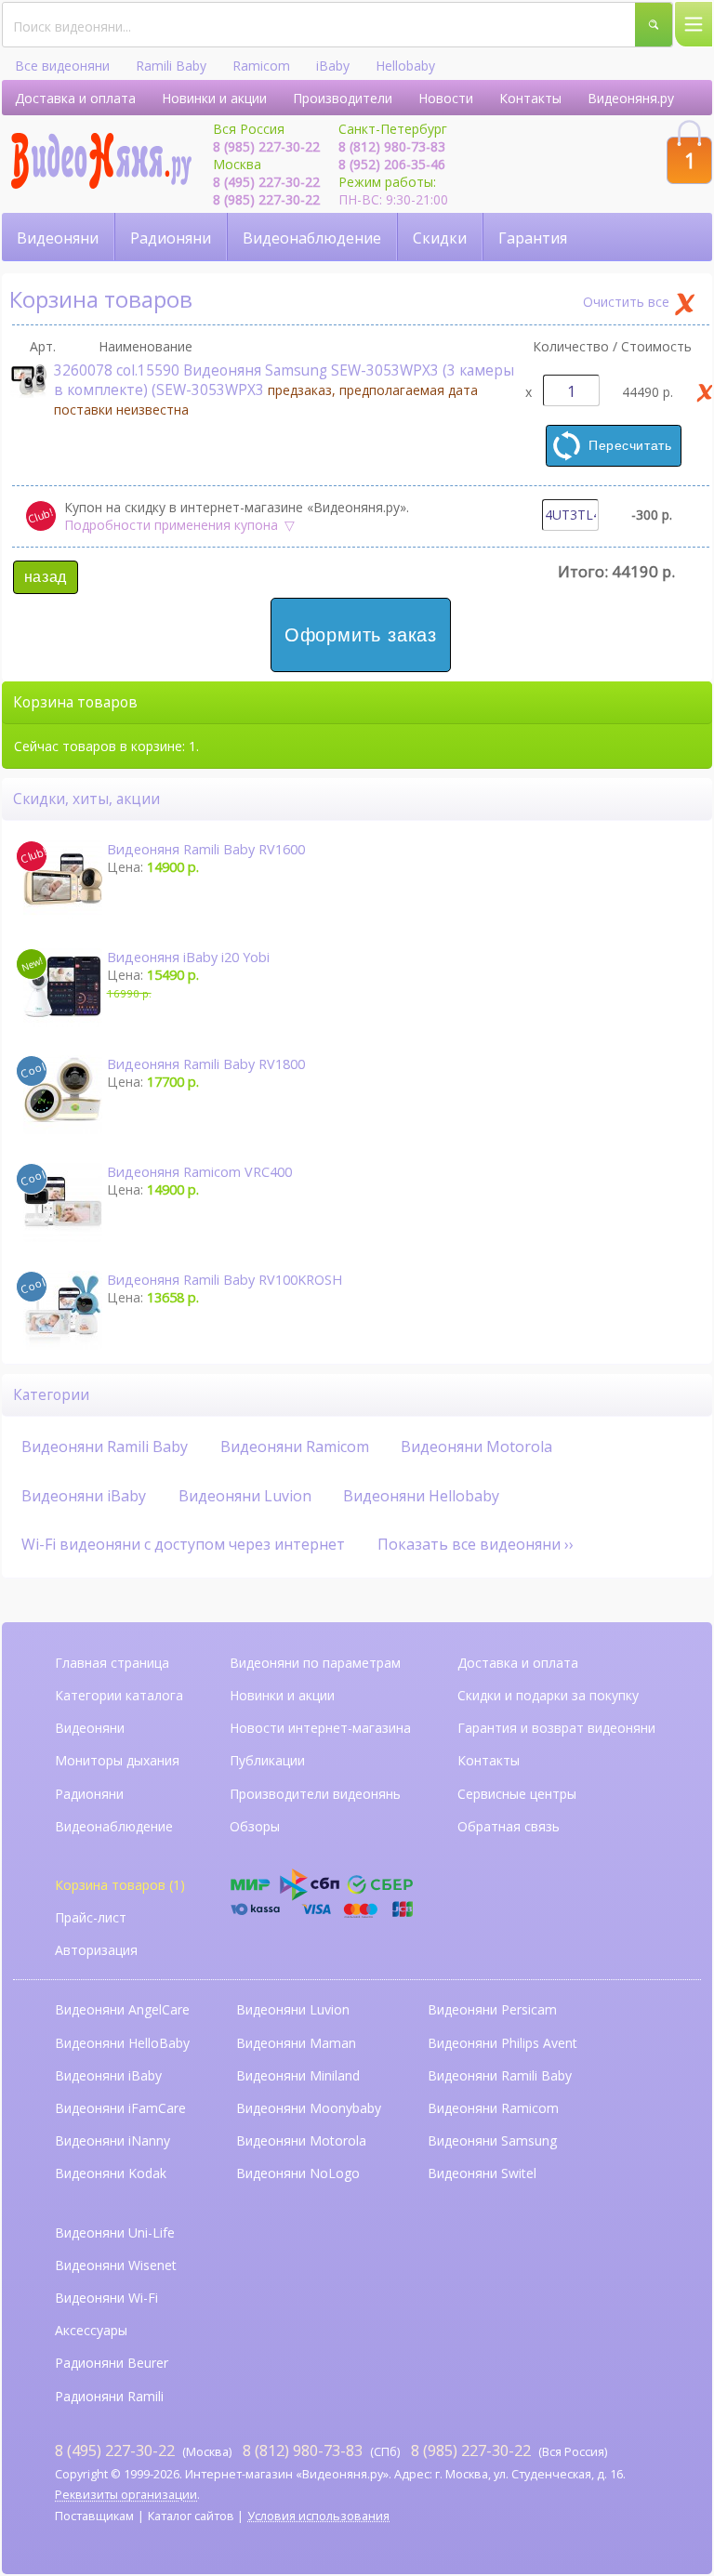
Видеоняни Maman (296, 2043)
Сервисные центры (517, 1794)
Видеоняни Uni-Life (115, 2233)
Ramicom (261, 66)
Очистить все (626, 302)
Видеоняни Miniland (298, 2075)
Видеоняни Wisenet (116, 2265)
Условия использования (318, 2516)
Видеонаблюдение (312, 238)
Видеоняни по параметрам (315, 1663)
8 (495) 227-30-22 (266, 182)
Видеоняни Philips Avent (502, 2043)
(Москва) (143, 2450)
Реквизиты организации (126, 2495)
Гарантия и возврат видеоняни (556, 1728)
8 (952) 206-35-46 (392, 164)
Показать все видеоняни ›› (476, 1544)
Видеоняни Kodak (111, 2173)
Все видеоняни (62, 66)
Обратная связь (509, 1826)
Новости (446, 98)
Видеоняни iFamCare (120, 2108)
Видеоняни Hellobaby (421, 1496)
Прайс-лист (91, 1917)
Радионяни (171, 238)
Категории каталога (119, 1695)
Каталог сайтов (191, 2516)
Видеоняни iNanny (112, 2140)
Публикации (267, 1760)
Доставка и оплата (75, 98)
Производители (343, 98)
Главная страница (112, 1663)
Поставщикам (94, 2516)
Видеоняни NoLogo (298, 2173)
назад (46, 577)
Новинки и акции (214, 98)
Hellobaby (405, 66)
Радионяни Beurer (112, 2363)
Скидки (440, 238)
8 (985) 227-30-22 (266, 146)
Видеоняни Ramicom (295, 1447)
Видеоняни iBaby (84, 1496)
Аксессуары (91, 2330)
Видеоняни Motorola (476, 1447)
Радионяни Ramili (109, 2396)
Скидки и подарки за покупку (548, 1695)
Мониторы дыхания (117, 1760)
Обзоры (255, 1826)
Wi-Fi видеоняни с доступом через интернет (183, 1544)
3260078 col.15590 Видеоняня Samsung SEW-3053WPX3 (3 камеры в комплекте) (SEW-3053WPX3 (284, 390)
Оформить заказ (361, 635)
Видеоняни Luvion (245, 1496)
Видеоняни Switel (482, 2173)
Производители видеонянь (315, 1794)
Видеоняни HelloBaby (122, 2043)
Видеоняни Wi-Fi (106, 2298)
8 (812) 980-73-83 (392, 146)
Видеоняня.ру (631, 98)
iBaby (333, 66)
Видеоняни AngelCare (122, 2009)
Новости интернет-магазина (320, 1728)
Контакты (530, 98)
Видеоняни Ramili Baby (105, 1447)
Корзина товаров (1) (120, 1885)
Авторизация (96, 1950)
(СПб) (321, 2450)
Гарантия (533, 238)
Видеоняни (58, 238)
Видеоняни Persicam (492, 2009)
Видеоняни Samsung (492, 2140)
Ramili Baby (171, 66)
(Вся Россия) (509, 2450)
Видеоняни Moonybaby (309, 2108)
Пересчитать (630, 445)
